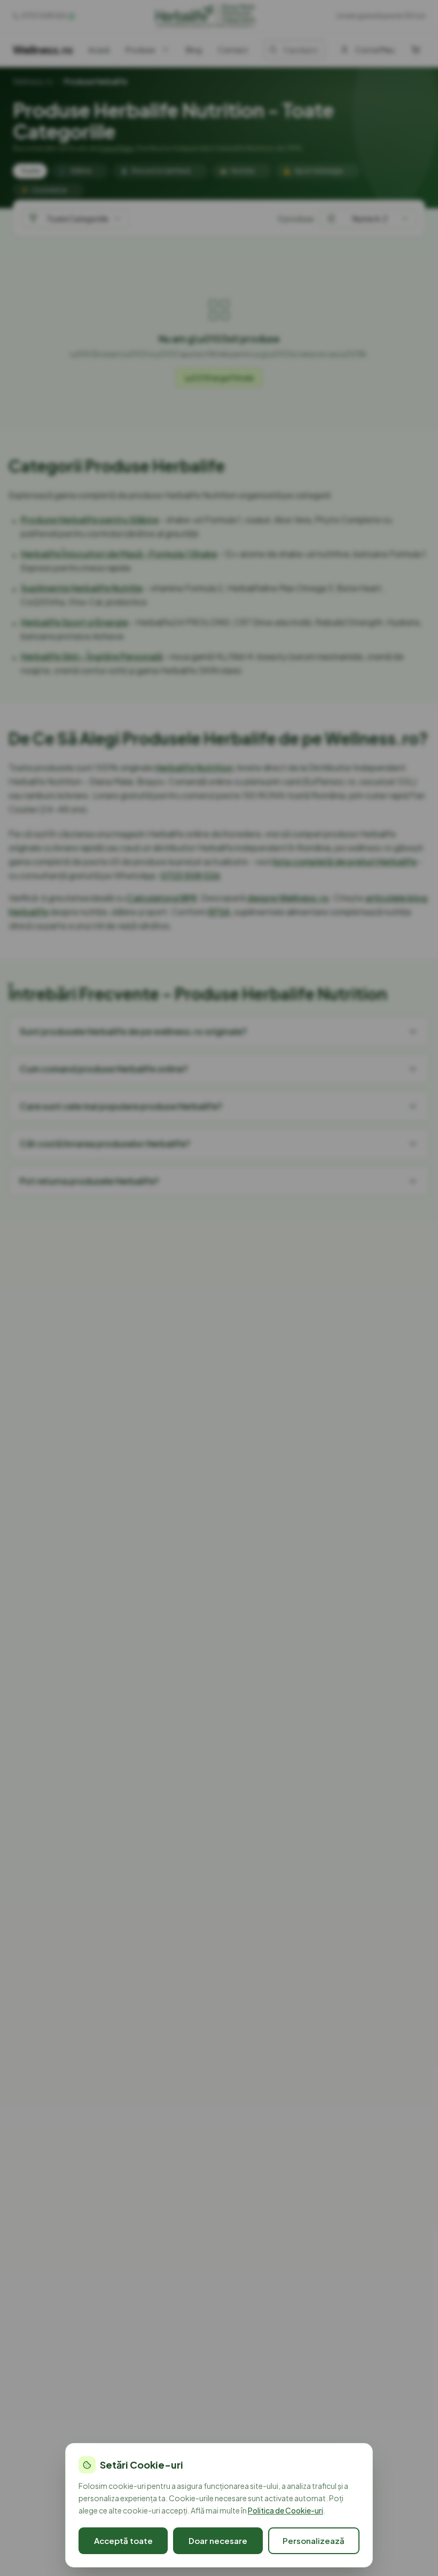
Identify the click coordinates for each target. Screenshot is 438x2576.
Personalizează (314, 2540)
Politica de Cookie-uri (286, 2510)
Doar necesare (218, 2540)
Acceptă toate (123, 2540)
